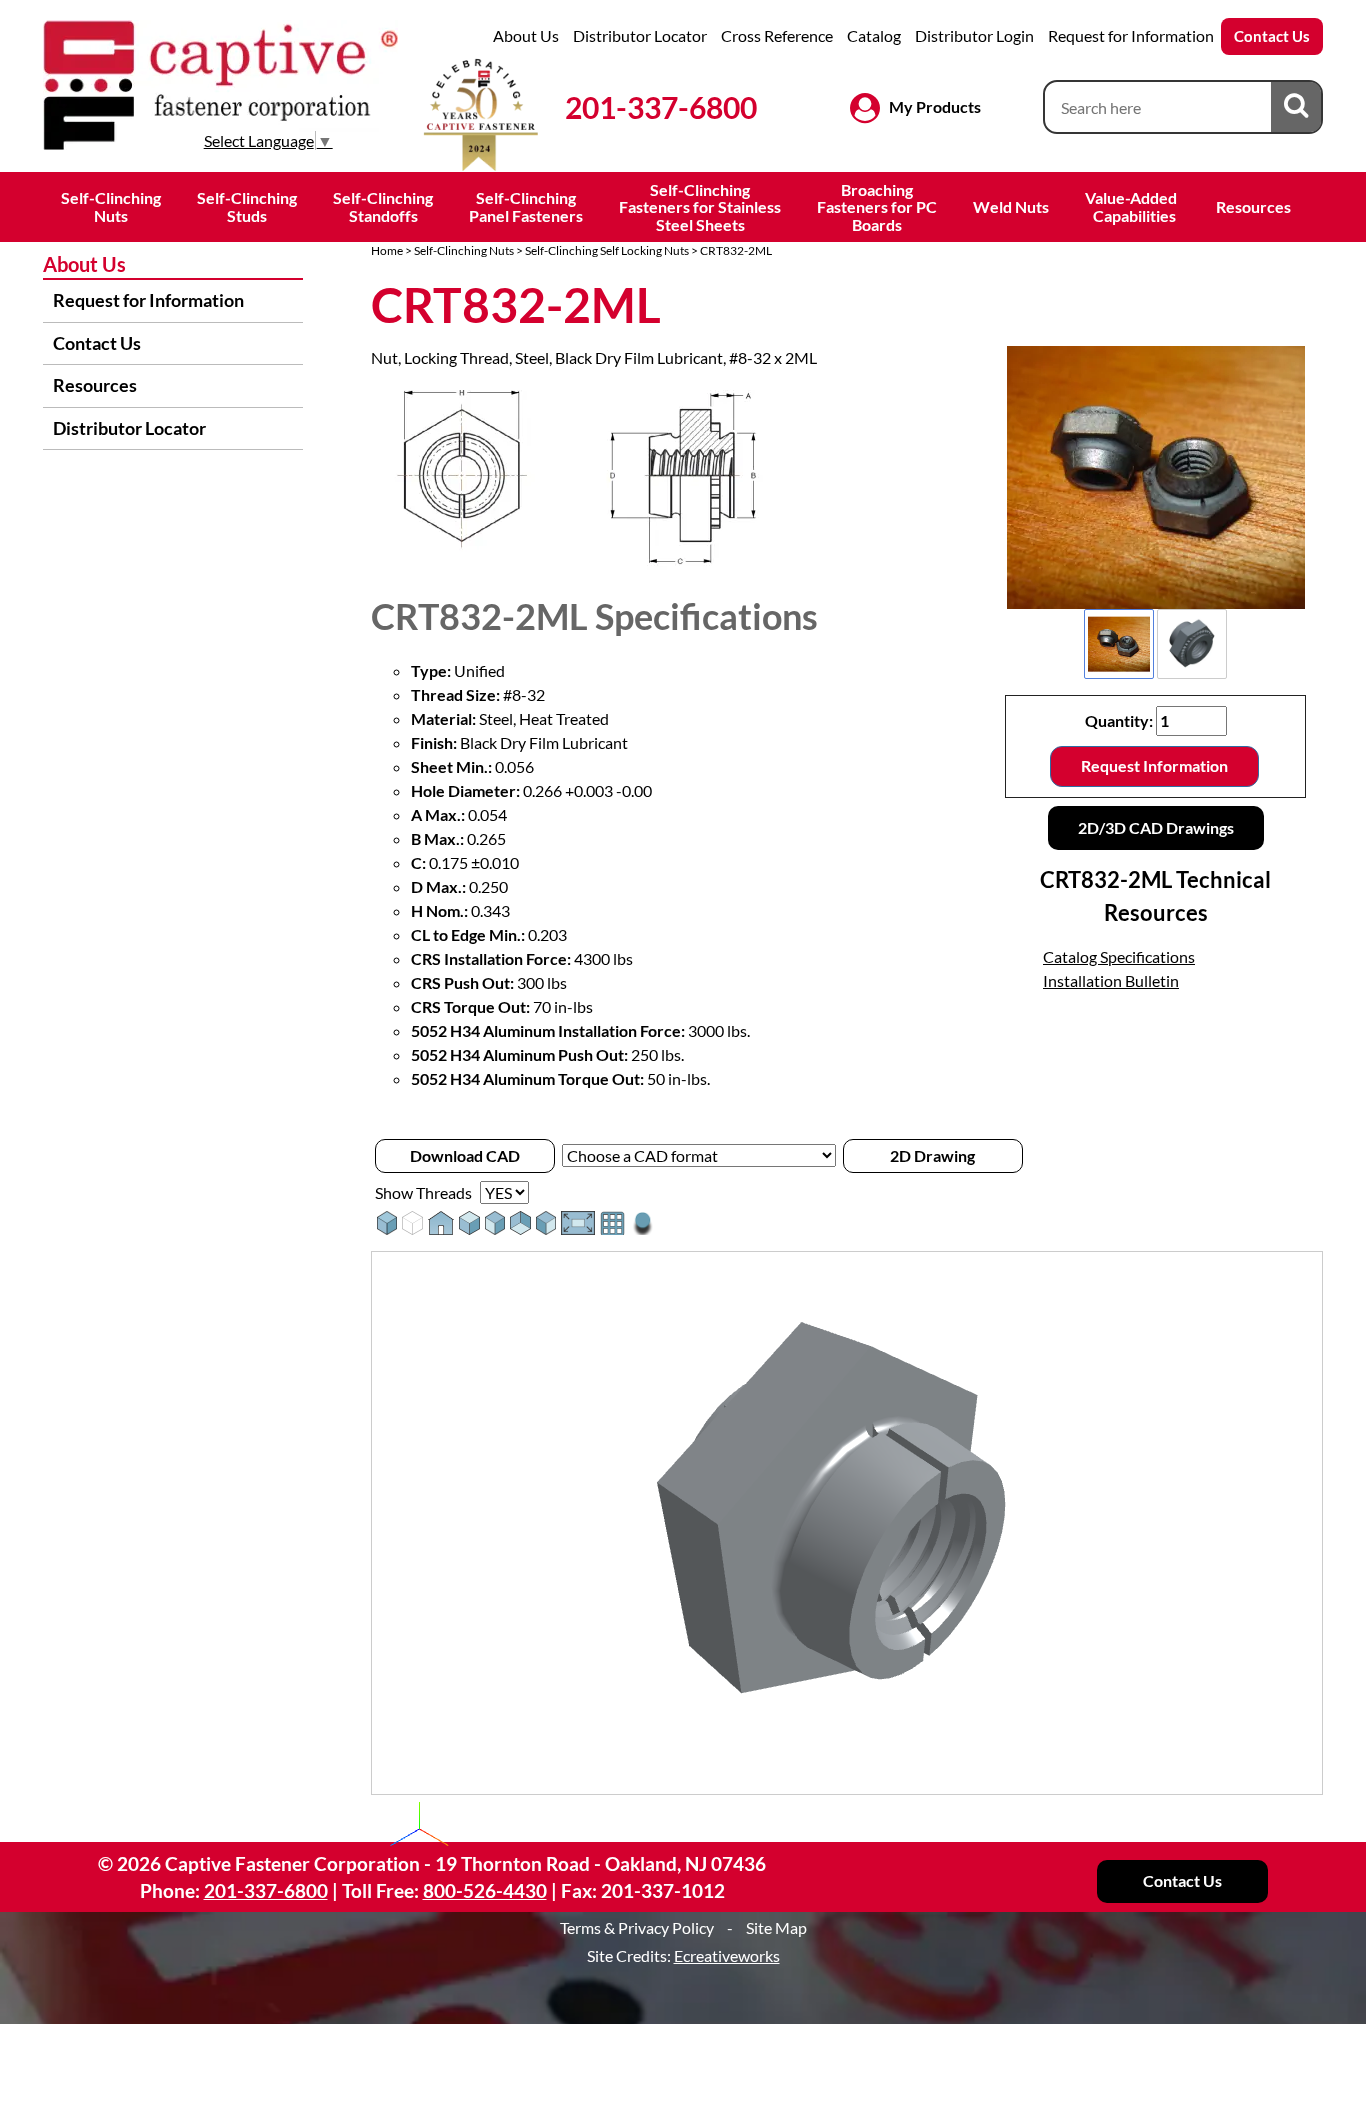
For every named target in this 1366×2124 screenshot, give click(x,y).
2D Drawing (932, 1155)
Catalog (874, 35)
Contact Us (1272, 36)
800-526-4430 (485, 1890)
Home (387, 250)
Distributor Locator (640, 35)
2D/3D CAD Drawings (1156, 827)
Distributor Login (974, 35)
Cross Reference (777, 35)
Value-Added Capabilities (1132, 206)
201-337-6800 (661, 107)
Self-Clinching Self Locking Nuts (607, 250)
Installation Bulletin (1111, 980)
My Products (935, 106)
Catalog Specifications (1119, 956)
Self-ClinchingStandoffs (383, 206)
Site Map (776, 1927)
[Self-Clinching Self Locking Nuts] (1155, 477)
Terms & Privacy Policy (637, 1927)
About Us (526, 35)
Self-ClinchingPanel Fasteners (526, 206)
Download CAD (465, 1155)
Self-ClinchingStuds (247, 206)
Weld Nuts (1011, 206)
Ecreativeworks (727, 1955)
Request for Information (1131, 35)
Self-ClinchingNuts (111, 206)
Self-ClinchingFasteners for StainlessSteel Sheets (700, 207)
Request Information (1154, 765)
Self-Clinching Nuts (464, 250)
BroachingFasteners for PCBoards (877, 207)
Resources (1253, 206)
